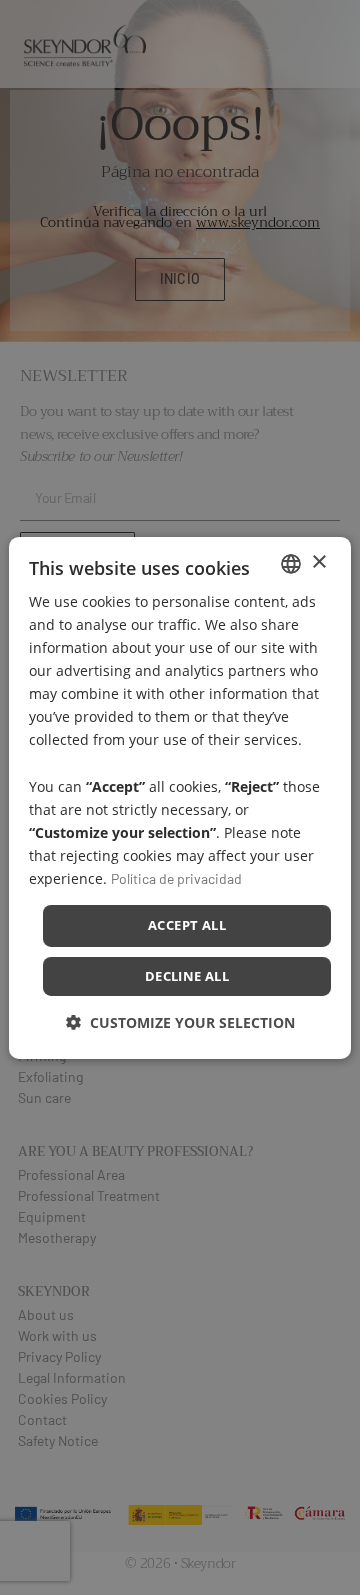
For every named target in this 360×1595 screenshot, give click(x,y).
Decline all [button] (187, 976)
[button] (180, 1022)
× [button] (318, 562)
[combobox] (291, 563)
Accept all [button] (187, 925)
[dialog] (180, 797)
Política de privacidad (176, 878)
